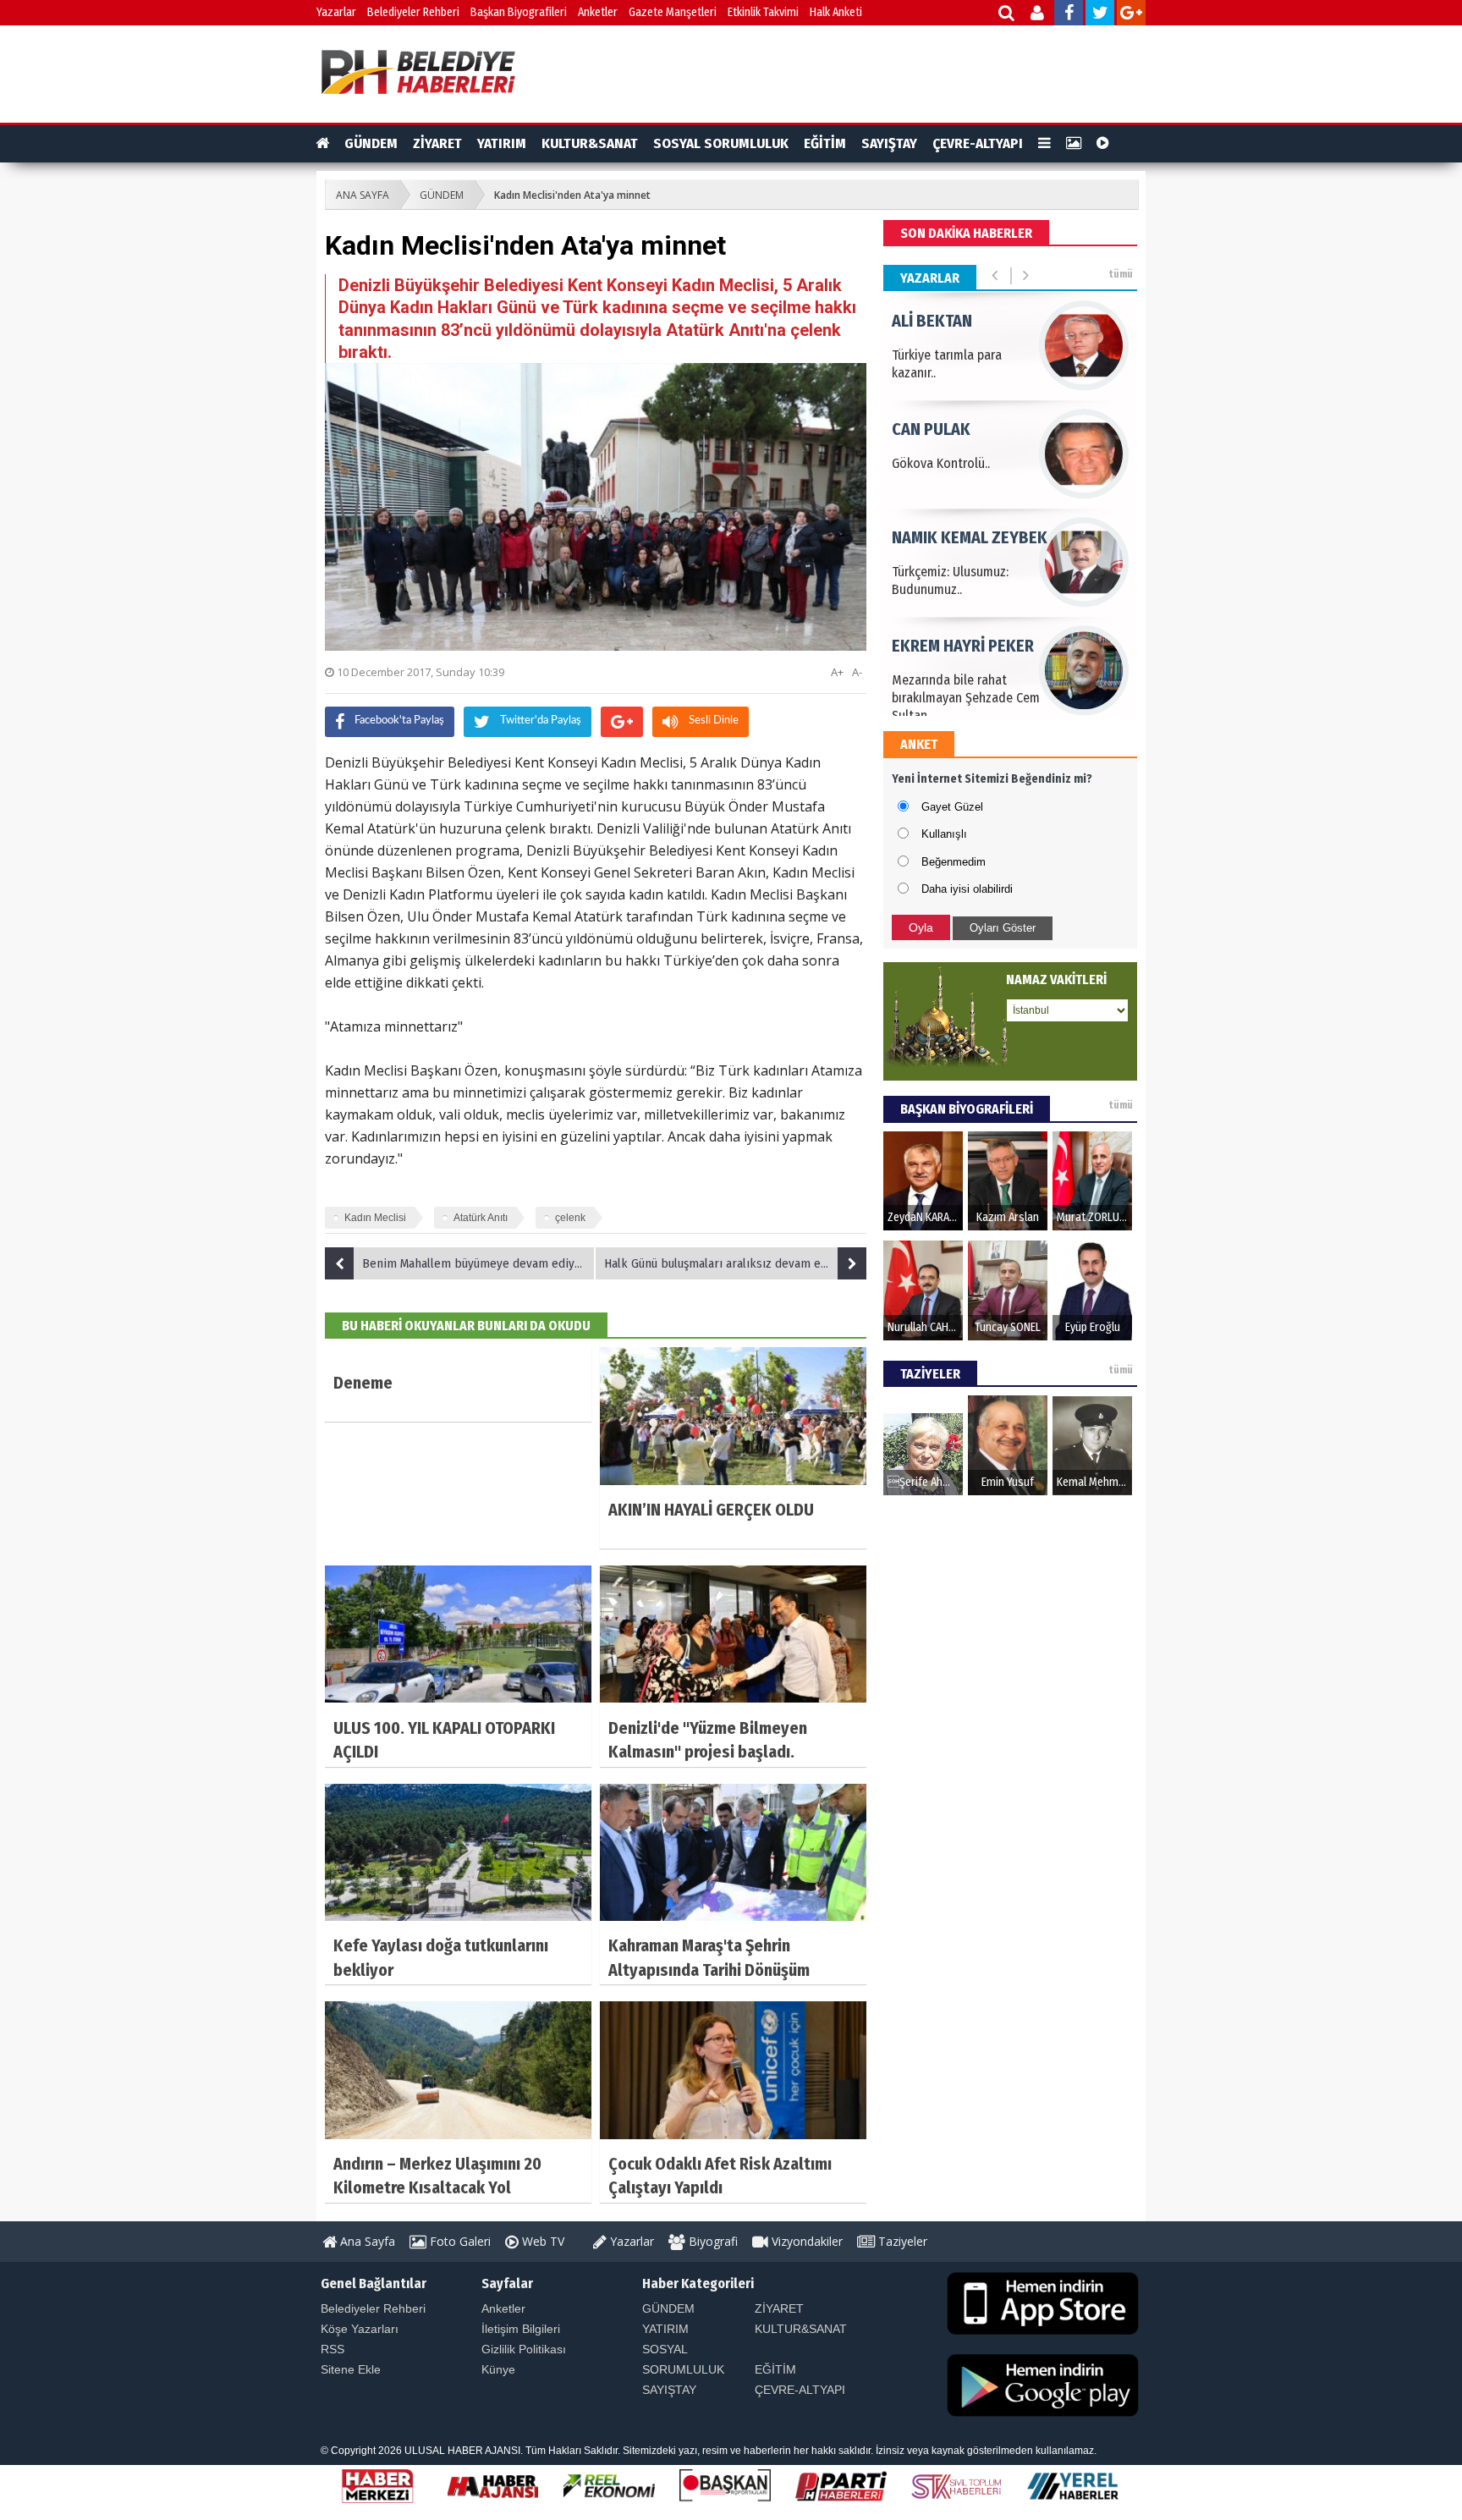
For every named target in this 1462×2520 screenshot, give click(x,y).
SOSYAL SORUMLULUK (721, 143)
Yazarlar (336, 12)
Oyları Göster (1003, 928)
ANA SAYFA (363, 195)
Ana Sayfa (366, 2241)
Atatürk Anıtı (481, 1218)
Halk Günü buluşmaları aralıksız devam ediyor (726, 1263)
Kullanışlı (944, 834)
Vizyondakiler (805, 2241)
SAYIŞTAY (889, 143)
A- (857, 672)
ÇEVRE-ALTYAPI (978, 143)
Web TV (541, 2241)
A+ (837, 672)
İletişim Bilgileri (521, 2329)
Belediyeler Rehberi (413, 12)
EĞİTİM (825, 143)
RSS (333, 2349)
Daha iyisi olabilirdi (967, 889)
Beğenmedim (954, 862)
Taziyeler (901, 2241)
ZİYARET (437, 143)
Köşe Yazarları (360, 2329)
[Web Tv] (1103, 144)
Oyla (921, 927)
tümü (1121, 274)
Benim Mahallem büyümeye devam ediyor (474, 1263)
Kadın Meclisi (375, 1218)
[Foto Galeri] (1074, 144)
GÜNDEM (371, 143)
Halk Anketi (836, 12)
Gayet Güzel (952, 807)
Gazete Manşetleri (673, 12)
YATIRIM (502, 143)
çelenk (570, 1218)
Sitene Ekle (351, 2369)
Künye (498, 2369)
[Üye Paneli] (1039, 15)
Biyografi (712, 2241)
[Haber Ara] (1007, 15)
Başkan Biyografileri (519, 12)
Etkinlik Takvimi (763, 12)
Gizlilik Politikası (524, 2349)
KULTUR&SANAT (590, 143)
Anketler (598, 12)
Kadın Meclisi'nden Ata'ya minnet (572, 195)
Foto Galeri (459, 2241)
